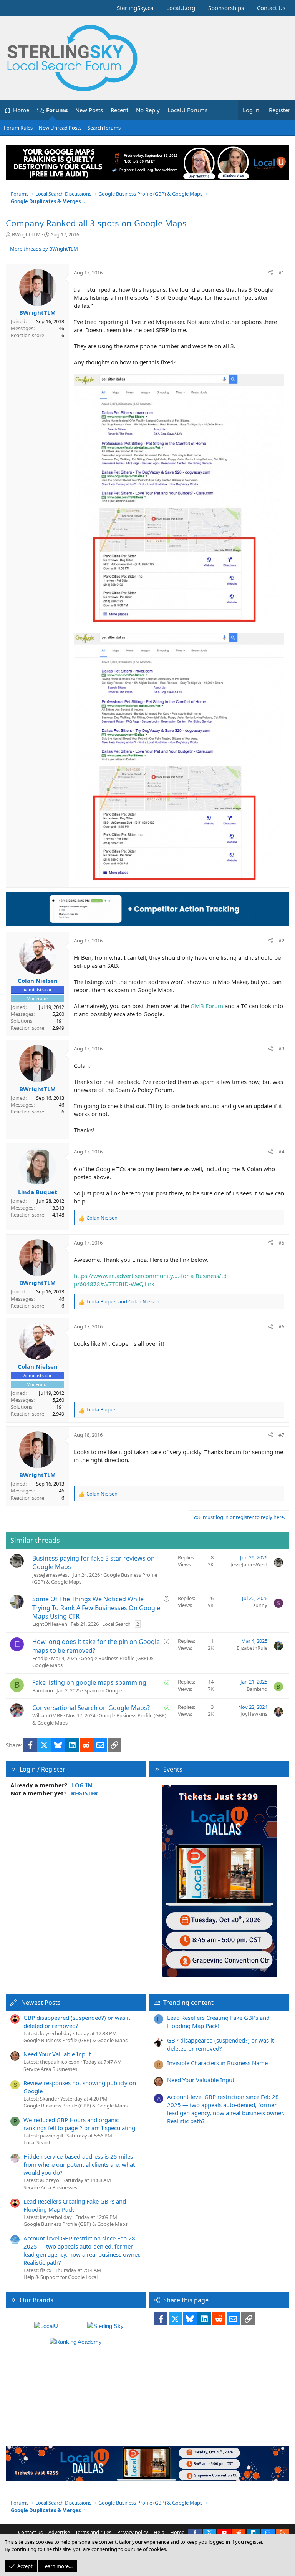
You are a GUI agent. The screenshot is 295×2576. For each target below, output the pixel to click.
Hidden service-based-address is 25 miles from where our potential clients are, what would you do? (79, 2164)
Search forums (104, 128)
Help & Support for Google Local (60, 2277)
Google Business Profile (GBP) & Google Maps (75, 2040)
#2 (281, 941)
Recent (119, 110)
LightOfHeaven (50, 1624)
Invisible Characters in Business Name (217, 2063)
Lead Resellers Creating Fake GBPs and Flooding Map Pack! (75, 2205)
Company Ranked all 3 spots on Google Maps (96, 223)
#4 (281, 1152)
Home (21, 110)
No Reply (148, 110)
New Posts (89, 110)
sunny (260, 1605)
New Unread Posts (60, 128)
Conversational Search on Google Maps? (91, 1708)
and (123, 1301)
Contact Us (271, 8)
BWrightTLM (26, 234)
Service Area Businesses (50, 2069)
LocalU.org (181, 8)
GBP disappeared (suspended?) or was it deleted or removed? (77, 2022)
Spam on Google (103, 1690)
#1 (281, 273)
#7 (281, 1435)
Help (159, 2532)
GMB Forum (207, 1006)
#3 (281, 1049)
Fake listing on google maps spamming (89, 1682)
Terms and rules (93, 2532)
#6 (281, 1326)
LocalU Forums (187, 110)
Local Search (116, 1624)
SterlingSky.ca (135, 8)
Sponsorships (226, 8)
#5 (281, 1243)
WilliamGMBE (47, 1715)
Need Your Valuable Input (57, 2054)
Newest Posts (41, 2003)
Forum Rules (18, 128)
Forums (57, 110)
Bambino (43, 1690)
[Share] (271, 273)
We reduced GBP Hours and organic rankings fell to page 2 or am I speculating (79, 2124)
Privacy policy (133, 2532)
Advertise (59, 2532)
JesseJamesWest (51, 1575)
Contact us (30, 2532)
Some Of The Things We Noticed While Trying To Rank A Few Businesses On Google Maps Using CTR (96, 1608)
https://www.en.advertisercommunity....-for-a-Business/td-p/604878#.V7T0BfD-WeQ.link (151, 1280)
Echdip (40, 1658)
